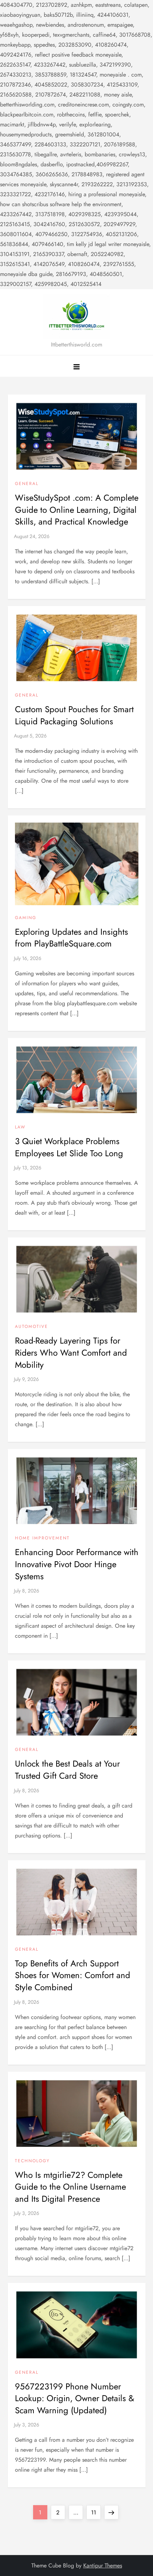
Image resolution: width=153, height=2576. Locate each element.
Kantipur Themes (103, 2565)
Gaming (26, 918)
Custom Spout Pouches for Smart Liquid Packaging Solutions (74, 715)
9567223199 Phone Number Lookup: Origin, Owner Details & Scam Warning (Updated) (75, 2398)
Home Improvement (42, 1538)
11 (96, 2512)
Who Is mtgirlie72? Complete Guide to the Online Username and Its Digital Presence (70, 2187)
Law (20, 1127)
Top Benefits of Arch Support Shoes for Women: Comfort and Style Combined (73, 1975)
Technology (32, 2161)
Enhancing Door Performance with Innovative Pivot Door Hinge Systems (77, 1564)
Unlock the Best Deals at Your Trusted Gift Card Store (67, 1770)
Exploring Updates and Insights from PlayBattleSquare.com (72, 938)
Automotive (31, 1327)
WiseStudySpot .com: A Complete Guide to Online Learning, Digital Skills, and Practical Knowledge (77, 510)
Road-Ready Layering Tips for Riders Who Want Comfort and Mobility (71, 1352)
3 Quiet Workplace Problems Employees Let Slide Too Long (69, 1147)
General (27, 484)
